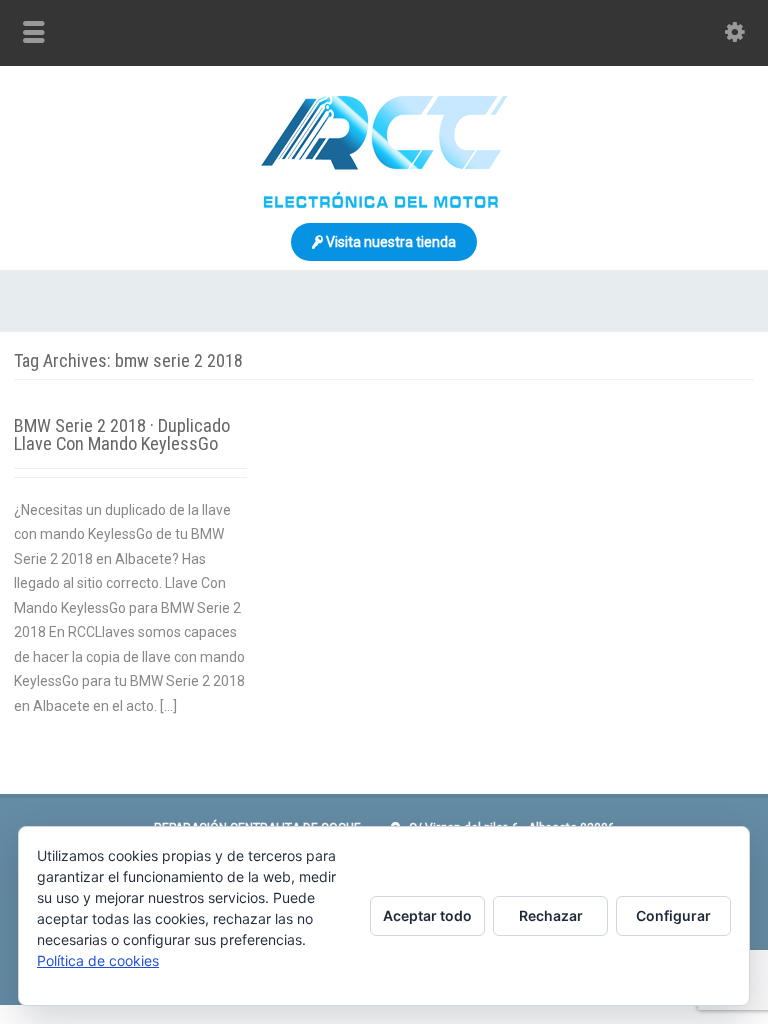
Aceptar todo (427, 915)
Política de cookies (98, 960)
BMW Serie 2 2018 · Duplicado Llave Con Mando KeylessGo (122, 434)
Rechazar (551, 915)
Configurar (673, 915)
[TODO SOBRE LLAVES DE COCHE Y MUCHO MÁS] (384, 203)
